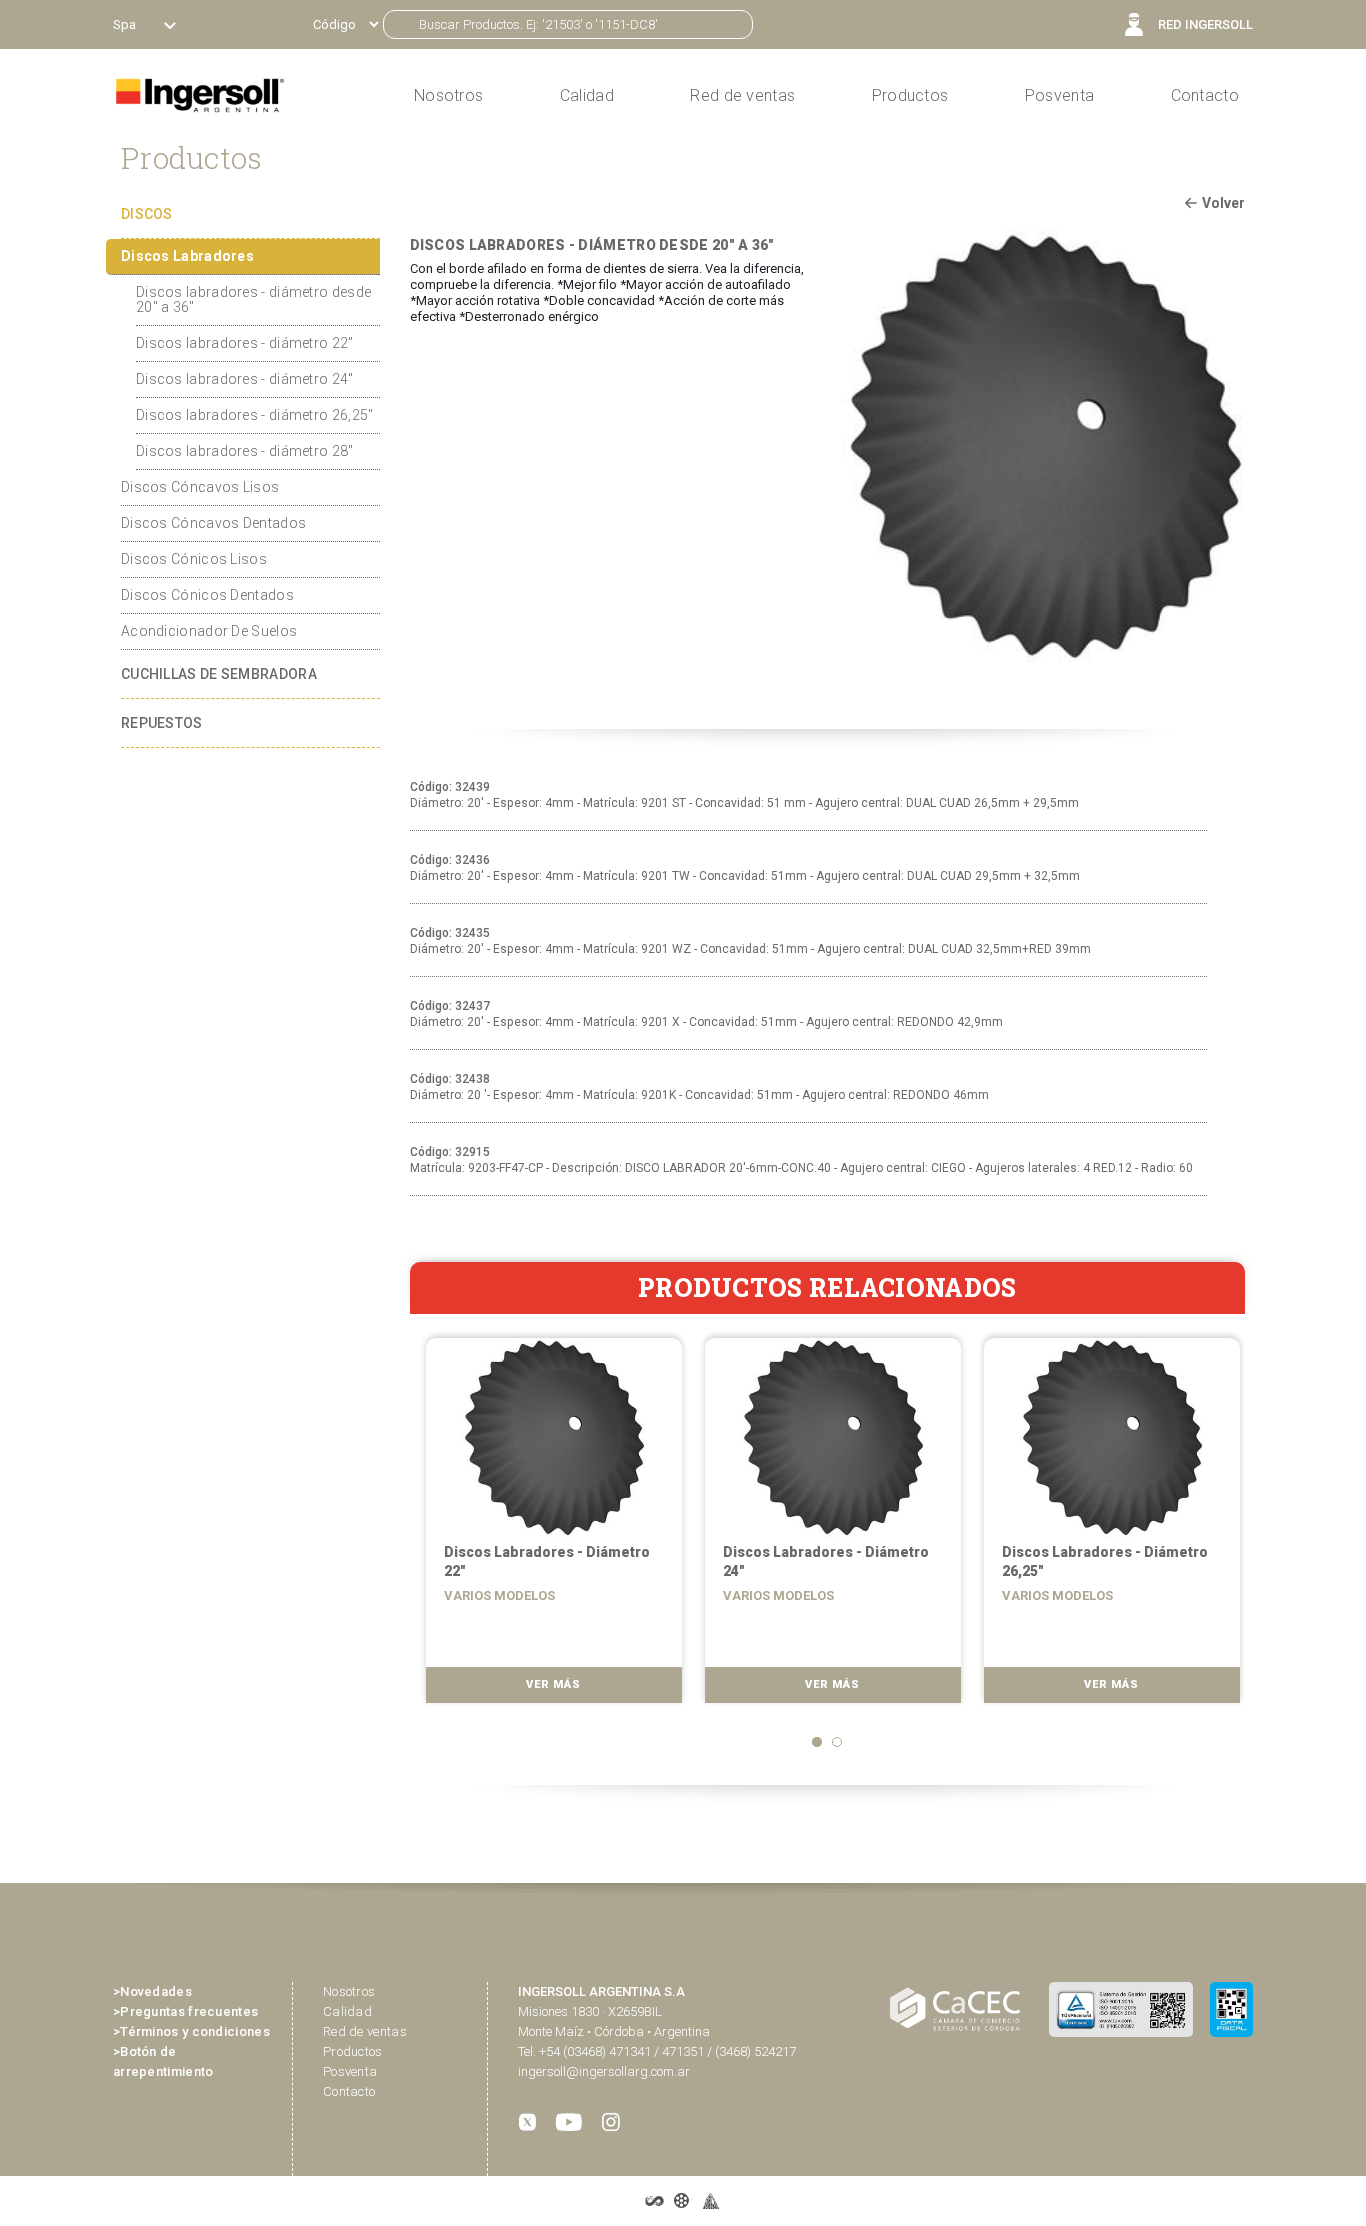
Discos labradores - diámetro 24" (245, 379)
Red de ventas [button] (742, 95)
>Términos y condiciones (191, 2031)
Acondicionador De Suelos (209, 631)
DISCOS (147, 214)
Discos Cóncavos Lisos (200, 487)
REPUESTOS (162, 723)
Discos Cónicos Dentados (207, 595)
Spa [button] (126, 24)
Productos (910, 95)
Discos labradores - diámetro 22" (245, 343)
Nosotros (349, 1991)
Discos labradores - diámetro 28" (245, 451)
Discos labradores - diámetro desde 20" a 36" (253, 299)
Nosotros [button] (448, 95)
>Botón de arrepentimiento (163, 2061)
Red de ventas (365, 2031)
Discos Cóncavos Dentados (213, 523)
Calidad (587, 95)
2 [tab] (837, 1742)
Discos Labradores (187, 256)
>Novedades (152, 1991)
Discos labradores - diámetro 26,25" (255, 415)
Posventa (1059, 95)
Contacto (1205, 95)
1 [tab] (817, 1742)
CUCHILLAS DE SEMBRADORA (219, 674)
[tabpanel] (549, 1526)
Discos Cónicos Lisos (194, 559)
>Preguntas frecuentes (185, 2011)
